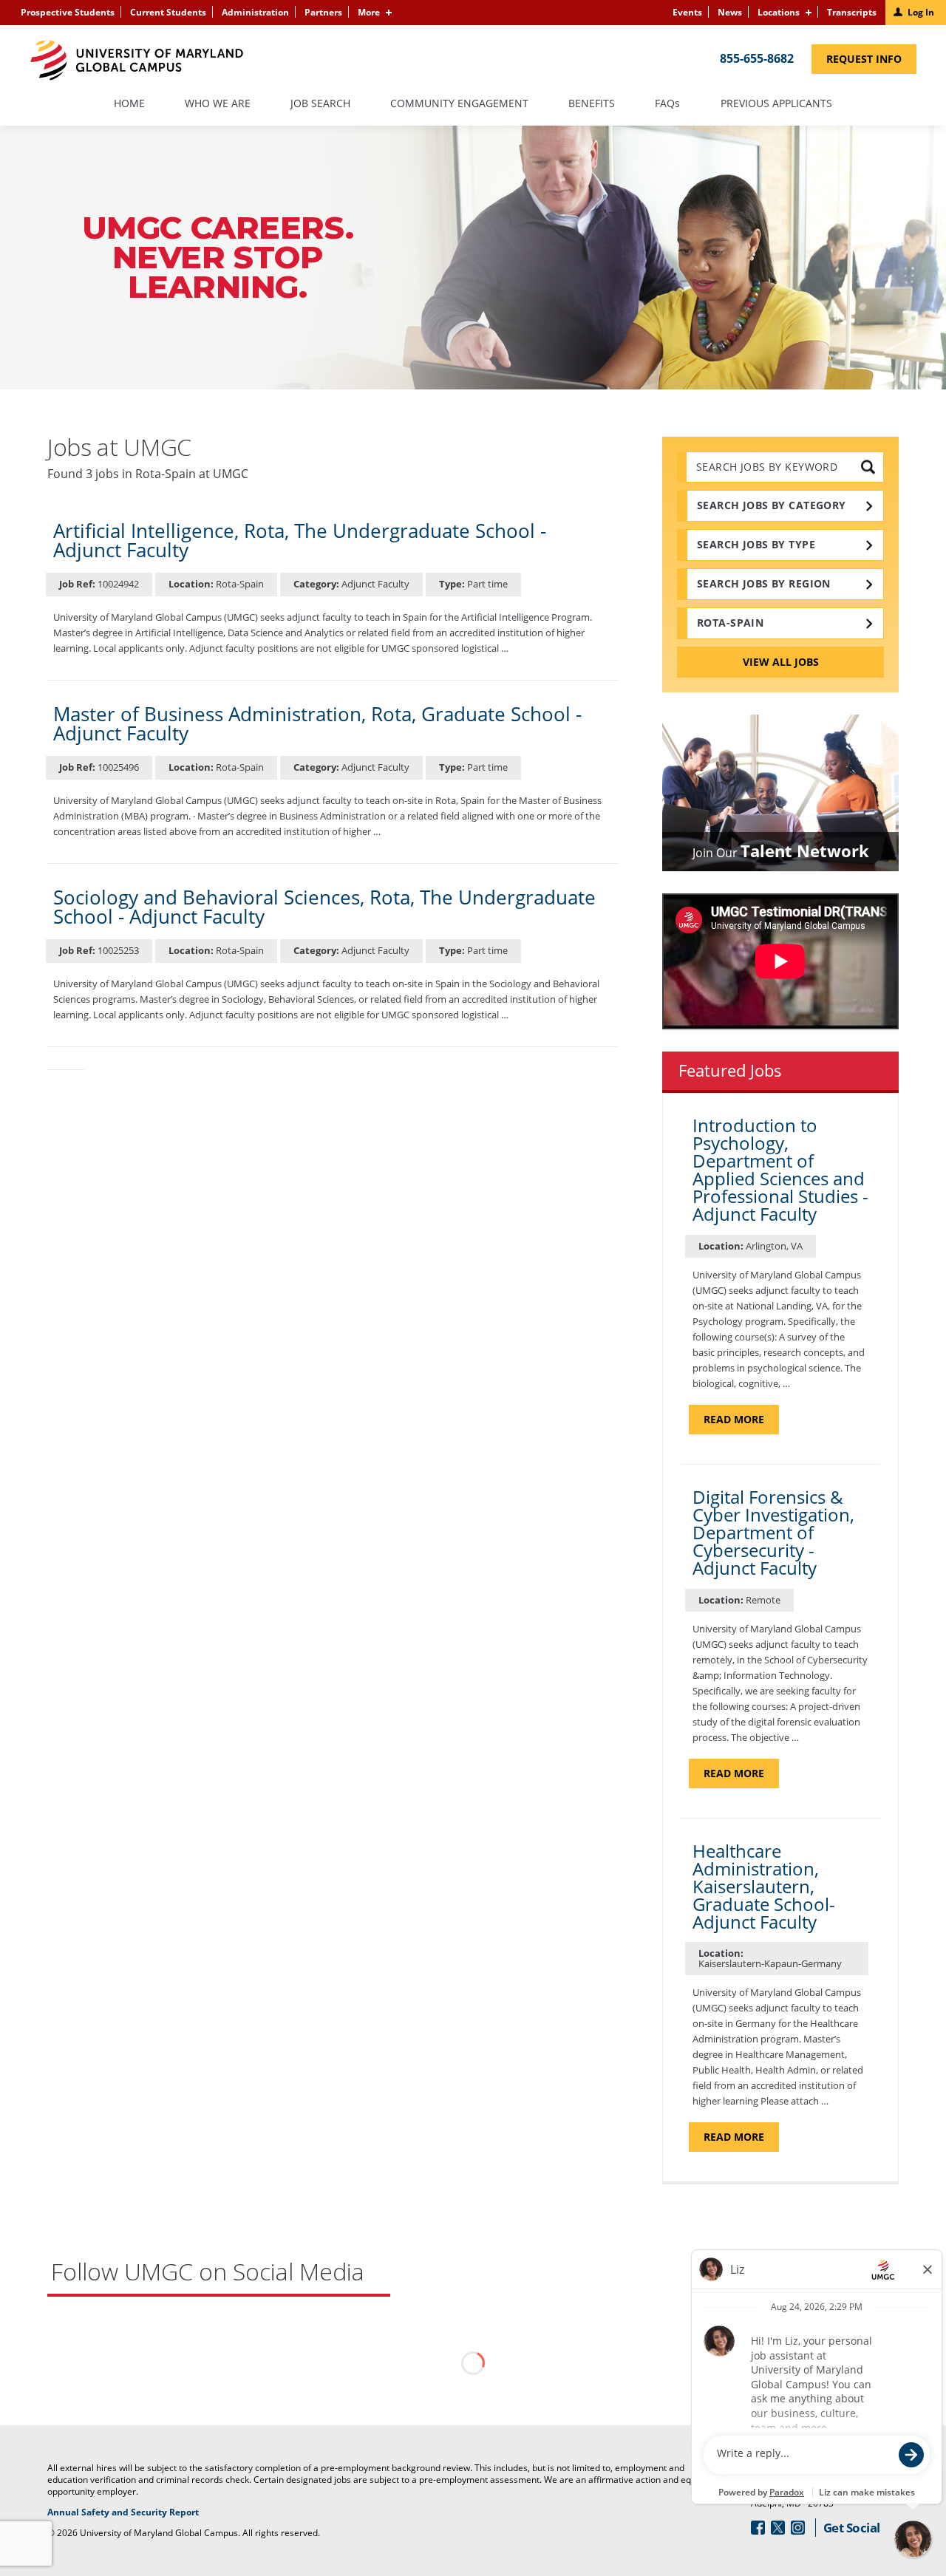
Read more (741, 1423)
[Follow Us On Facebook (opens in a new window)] (758, 2528)
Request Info (871, 62)
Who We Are (218, 104)
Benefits (592, 104)
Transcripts (852, 12)
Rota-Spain (730, 623)
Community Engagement (459, 104)
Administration (255, 12)
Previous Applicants (783, 110)
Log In (921, 12)
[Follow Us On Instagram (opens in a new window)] (798, 2528)
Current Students (168, 12)
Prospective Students (68, 12)
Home (129, 104)
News (730, 12)
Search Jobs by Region (764, 583)
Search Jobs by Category (772, 505)
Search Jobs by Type (756, 544)
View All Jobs (781, 662)
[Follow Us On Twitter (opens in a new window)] (778, 2528)
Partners (323, 12)
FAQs (668, 104)
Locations (779, 12)
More (369, 12)
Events (687, 12)
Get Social (852, 2528)
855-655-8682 (757, 58)
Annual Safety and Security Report (142, 2512)
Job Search (320, 104)
